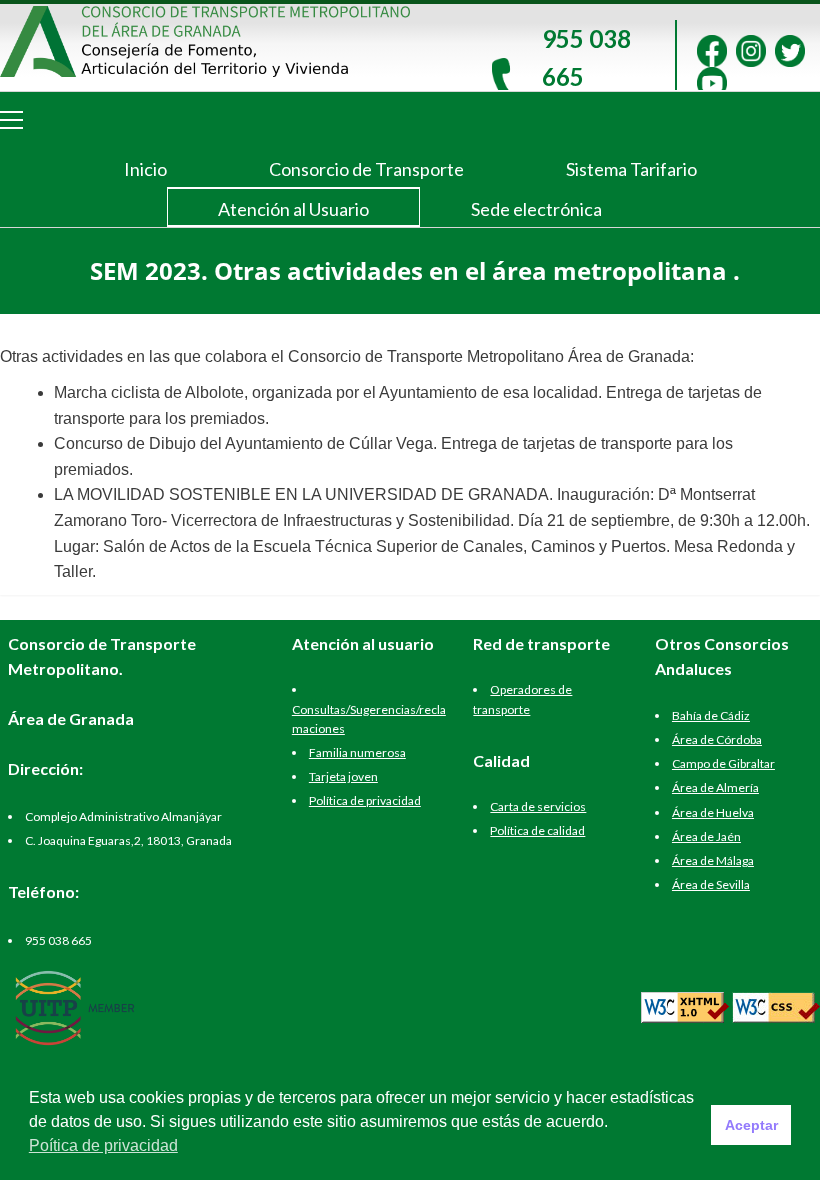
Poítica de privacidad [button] (103, 1145)
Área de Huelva (713, 812)
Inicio (145, 169)
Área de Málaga (713, 860)
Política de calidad (537, 830)
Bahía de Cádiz (711, 715)
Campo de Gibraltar (723, 763)
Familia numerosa (357, 752)
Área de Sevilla (711, 884)
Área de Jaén (706, 836)
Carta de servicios (538, 806)
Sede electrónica (536, 209)
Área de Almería (715, 787)
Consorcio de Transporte (366, 169)
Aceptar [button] (751, 1125)
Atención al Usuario (293, 209)
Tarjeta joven (343, 776)
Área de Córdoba (717, 739)
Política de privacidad (365, 800)
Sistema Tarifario (631, 169)
